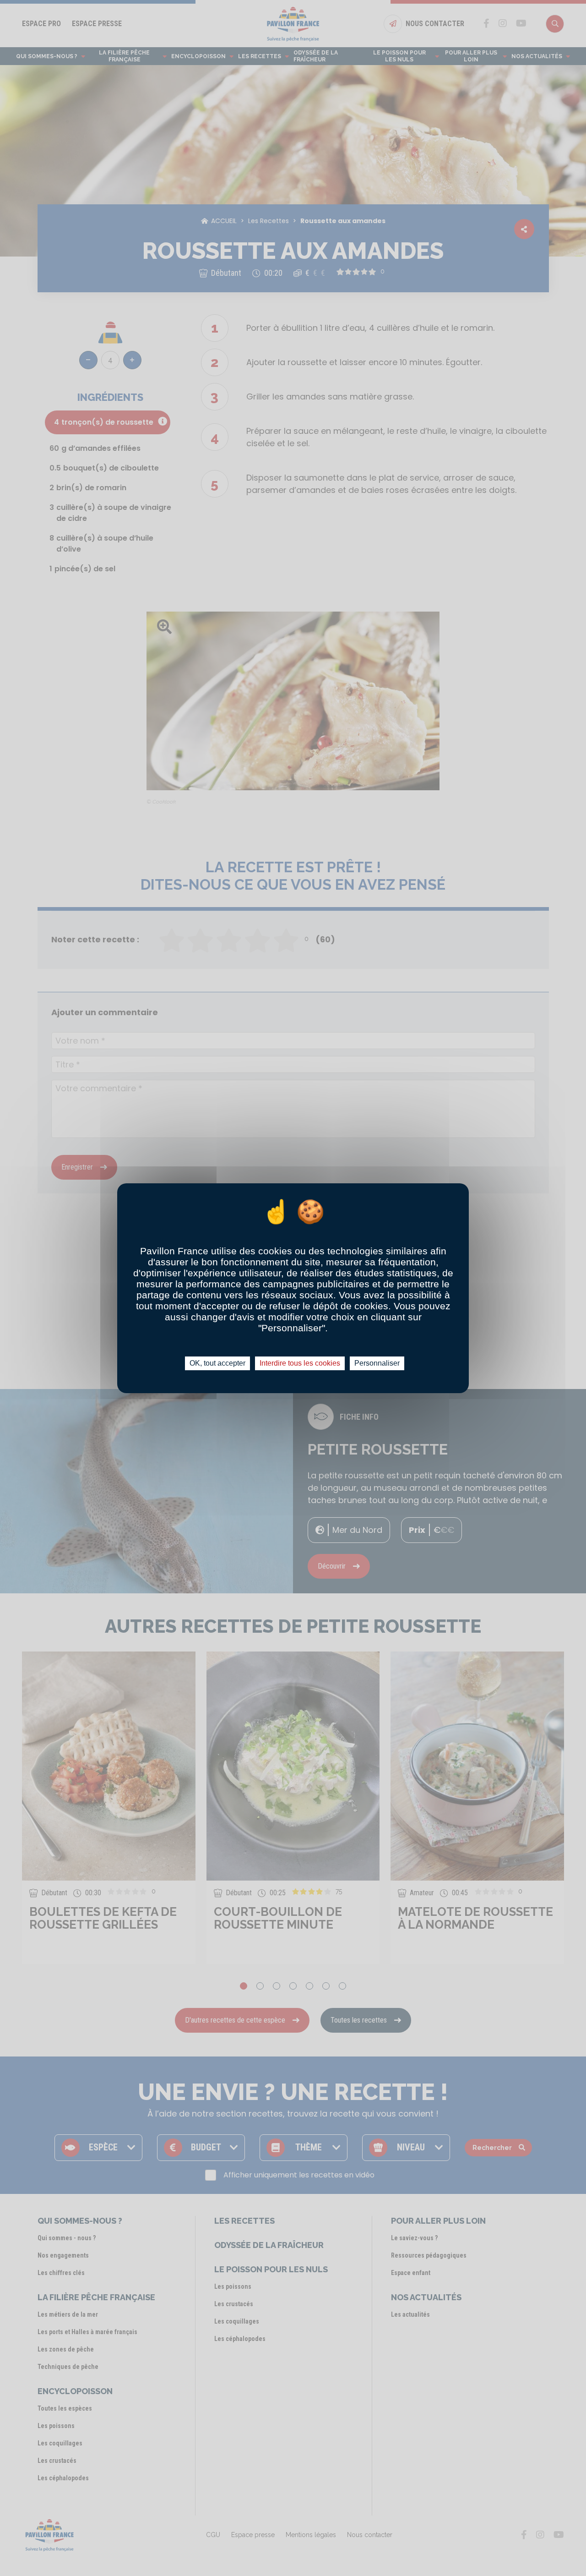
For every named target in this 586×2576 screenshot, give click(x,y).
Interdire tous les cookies (300, 1363)
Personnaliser (377, 1363)
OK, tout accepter (217, 1363)
